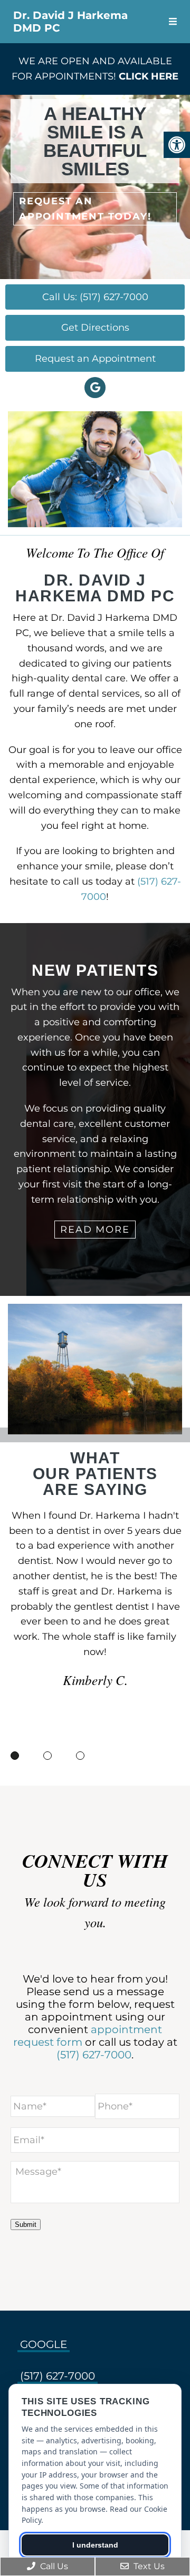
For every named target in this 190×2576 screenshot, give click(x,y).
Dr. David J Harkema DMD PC (70, 22)
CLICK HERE (149, 76)
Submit (26, 2225)
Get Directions (95, 328)
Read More (95, 1230)
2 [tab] (47, 1756)
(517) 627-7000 (94, 2055)
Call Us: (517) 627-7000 (95, 297)
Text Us (148, 2566)
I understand (95, 2545)
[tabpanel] (95, 1604)
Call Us (53, 2566)
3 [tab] (80, 1756)
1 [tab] (15, 1756)
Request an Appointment (95, 359)
